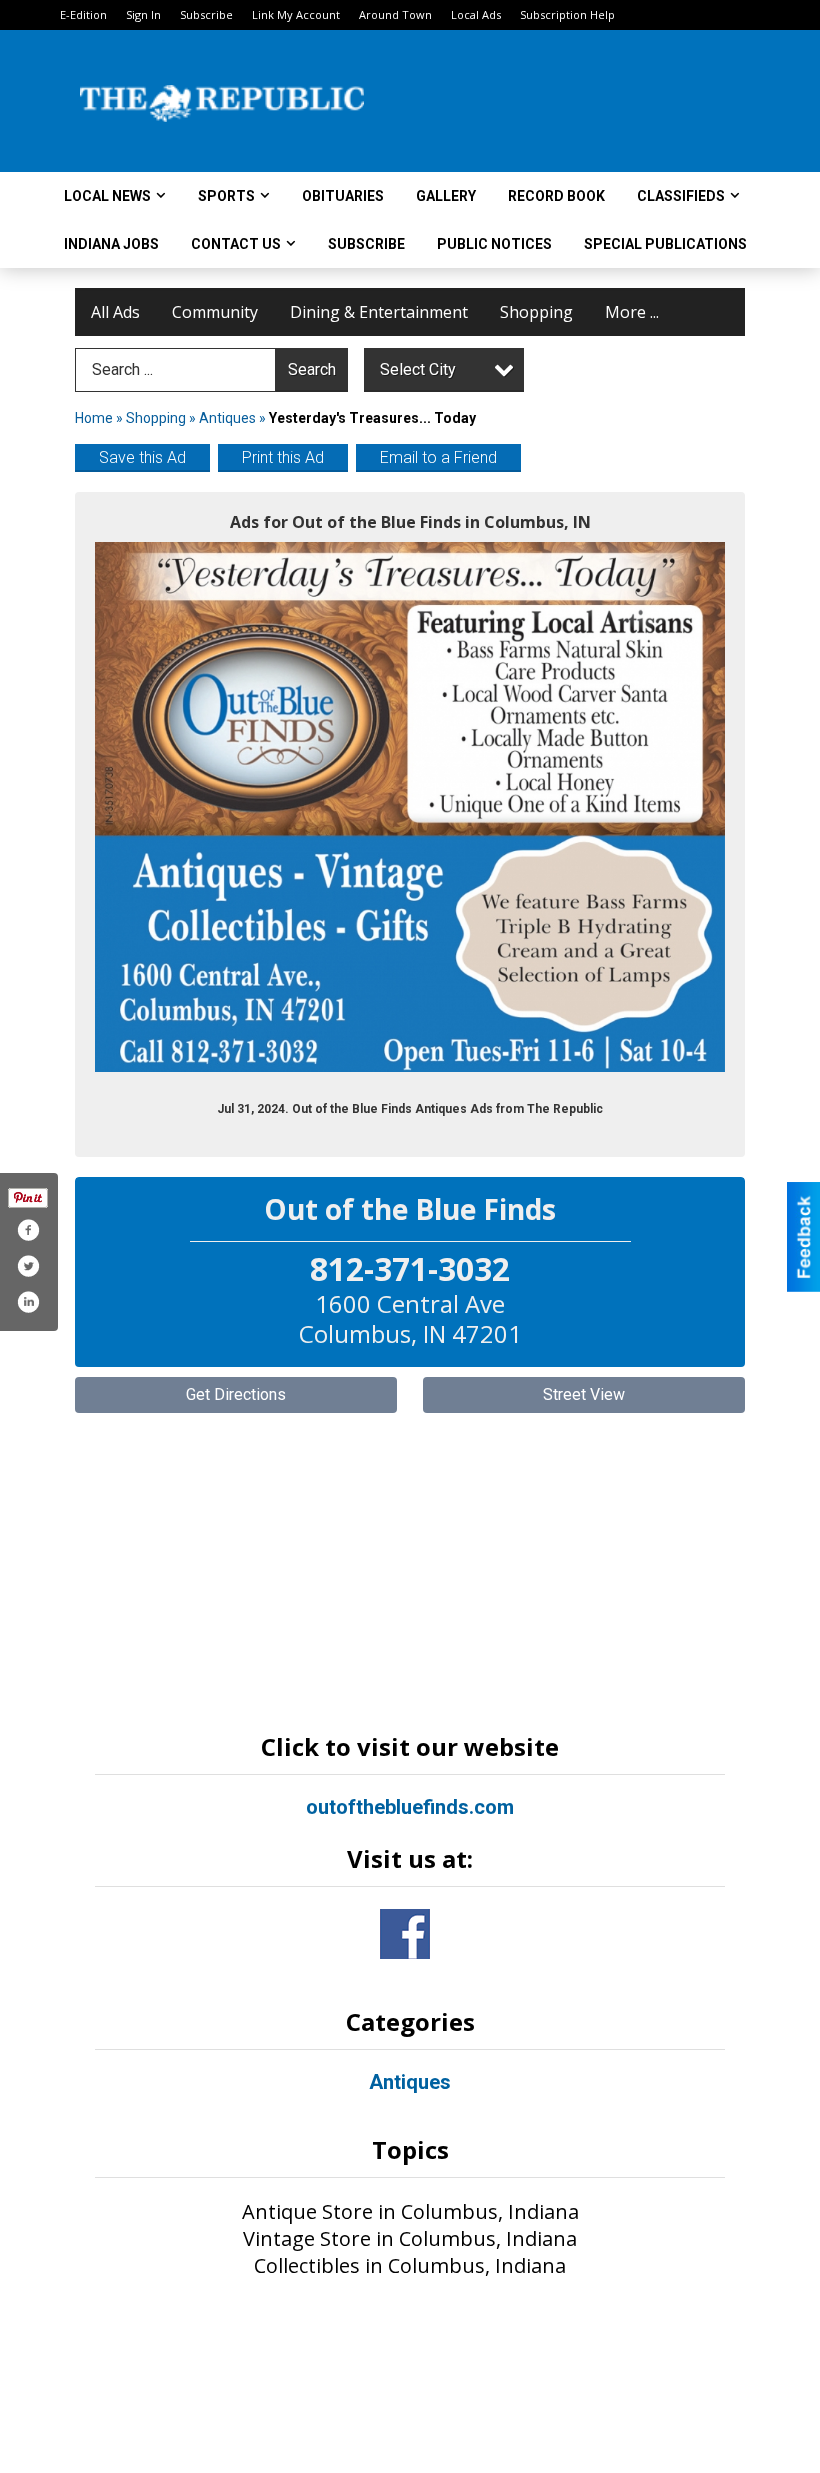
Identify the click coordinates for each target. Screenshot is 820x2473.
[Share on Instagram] (28, 1302)
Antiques (229, 418)
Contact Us (236, 244)
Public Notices (494, 244)
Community (215, 312)
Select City (418, 369)
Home (94, 418)
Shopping (536, 312)
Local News (107, 196)
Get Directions (236, 1394)
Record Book (556, 196)
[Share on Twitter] (28, 1266)
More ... (632, 312)
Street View (584, 1394)
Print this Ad (283, 457)
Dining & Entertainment (379, 312)
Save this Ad (142, 457)
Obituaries (343, 196)
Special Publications (665, 244)
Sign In (143, 14)
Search (312, 369)
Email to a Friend (438, 457)
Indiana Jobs (111, 244)
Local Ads (476, 14)
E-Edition (83, 14)
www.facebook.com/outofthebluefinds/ (405, 1934)
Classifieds (681, 196)
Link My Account (296, 14)
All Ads (115, 312)
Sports (226, 196)
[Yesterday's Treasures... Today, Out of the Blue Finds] (410, 807)
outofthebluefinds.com (410, 1807)
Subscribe (206, 14)
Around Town (395, 14)
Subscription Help (567, 14)
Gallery (446, 196)
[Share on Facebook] (28, 1230)
